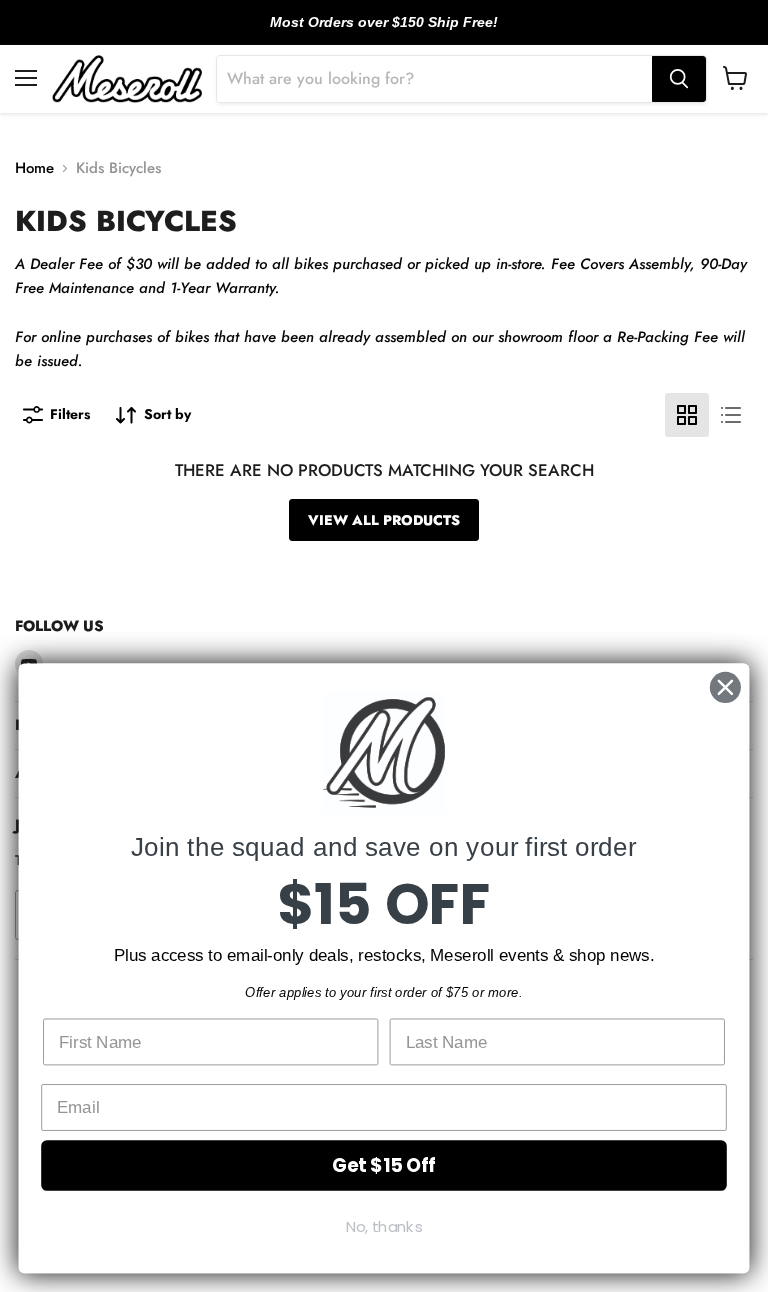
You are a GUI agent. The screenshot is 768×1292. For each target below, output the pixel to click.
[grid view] (687, 415)
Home (34, 168)
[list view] (731, 415)
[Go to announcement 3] (400, 33)
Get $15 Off (384, 1165)
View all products (384, 520)
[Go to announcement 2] (384, 33)
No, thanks (384, 1227)
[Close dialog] (725, 687)
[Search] (679, 79)
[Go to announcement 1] (368, 33)
